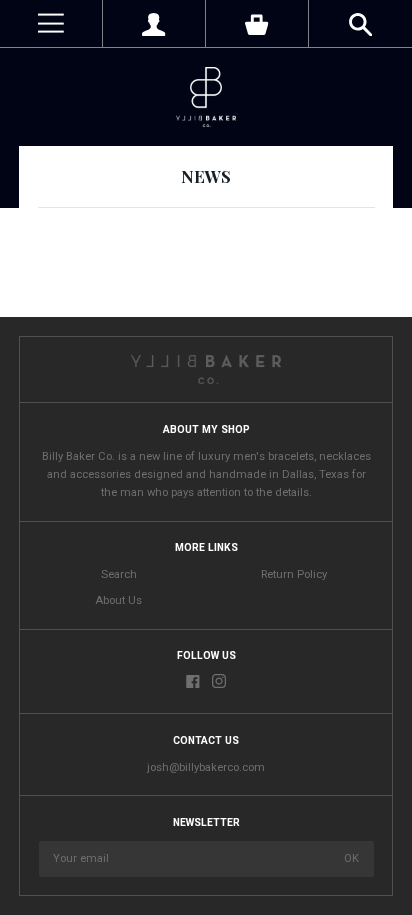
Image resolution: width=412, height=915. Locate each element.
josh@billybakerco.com (206, 767)
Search (119, 574)
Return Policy (294, 574)
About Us (118, 600)
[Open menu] (51, 23)
